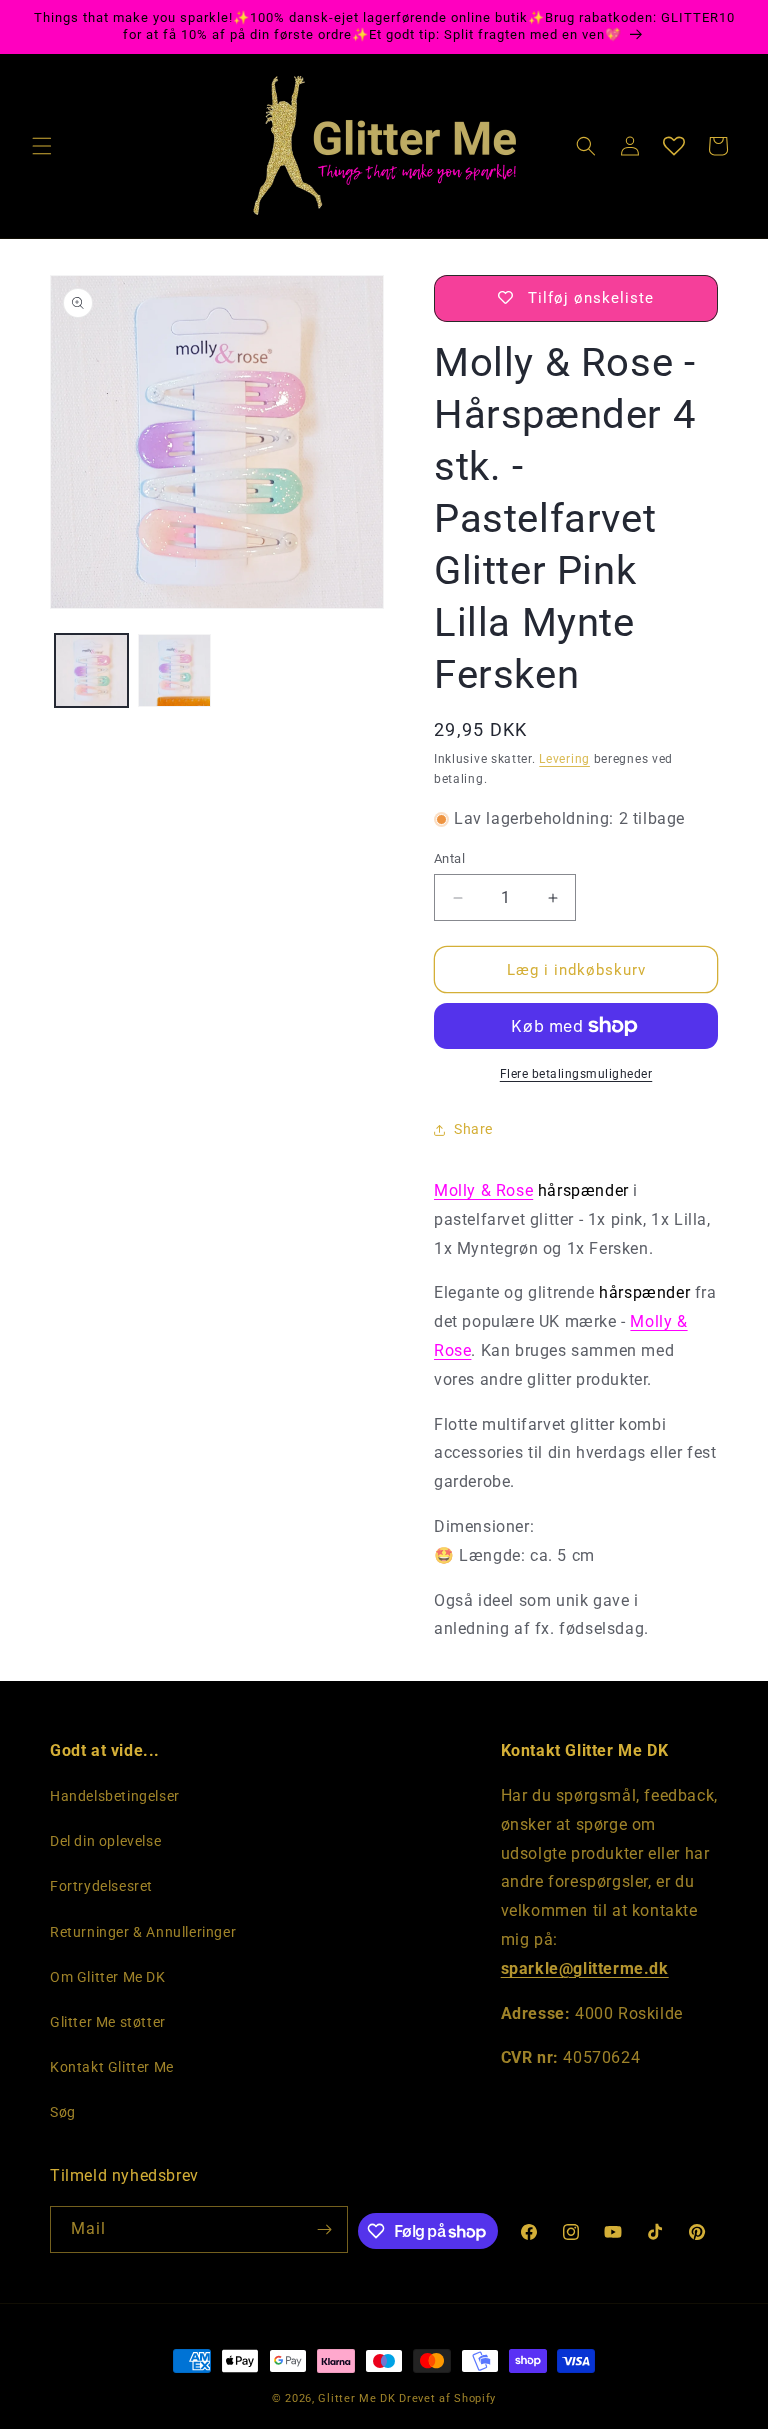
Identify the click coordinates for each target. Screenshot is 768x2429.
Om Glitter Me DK (108, 1977)
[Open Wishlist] (674, 146)
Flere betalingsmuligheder (576, 1074)
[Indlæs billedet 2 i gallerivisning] (174, 670)
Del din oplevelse (105, 1841)
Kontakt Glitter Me (112, 2067)
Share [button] (473, 1129)
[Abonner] (325, 2229)
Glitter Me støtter (108, 2022)
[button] (42, 146)
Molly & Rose (483, 1190)
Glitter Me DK (356, 2398)
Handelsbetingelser (115, 1796)
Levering (564, 759)
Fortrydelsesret (101, 1886)
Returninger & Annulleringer (143, 1932)
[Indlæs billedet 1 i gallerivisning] (91, 670)
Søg (63, 2112)
